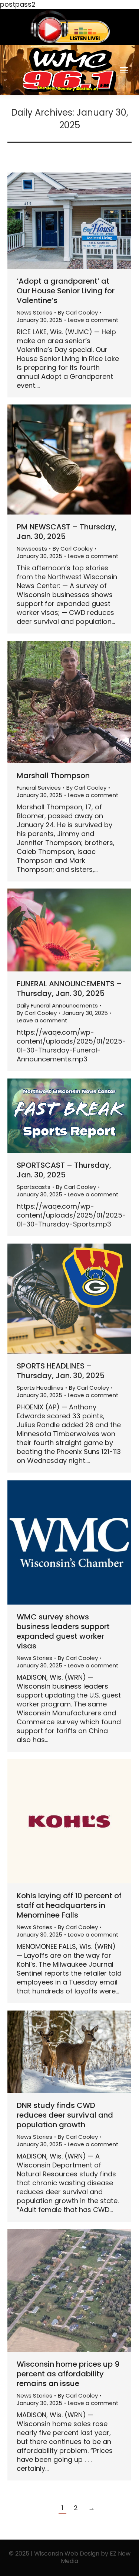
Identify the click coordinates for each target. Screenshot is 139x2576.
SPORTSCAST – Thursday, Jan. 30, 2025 (64, 1170)
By (78, 313)
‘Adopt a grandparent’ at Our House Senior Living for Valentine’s (66, 291)
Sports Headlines (40, 1388)
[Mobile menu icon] (124, 70)
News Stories (34, 312)
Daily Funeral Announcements (57, 1005)
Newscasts (32, 549)
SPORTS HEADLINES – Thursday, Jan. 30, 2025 (61, 1371)
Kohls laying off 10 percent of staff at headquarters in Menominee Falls (69, 1905)
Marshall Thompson (53, 776)
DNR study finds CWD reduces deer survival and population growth (65, 2115)
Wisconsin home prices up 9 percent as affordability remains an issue (68, 2374)
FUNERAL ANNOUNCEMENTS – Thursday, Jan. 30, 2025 (69, 989)
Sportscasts (34, 1187)
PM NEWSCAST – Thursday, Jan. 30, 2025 (67, 532)
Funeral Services (39, 788)
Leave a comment (93, 320)
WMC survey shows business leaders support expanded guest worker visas (63, 1631)
